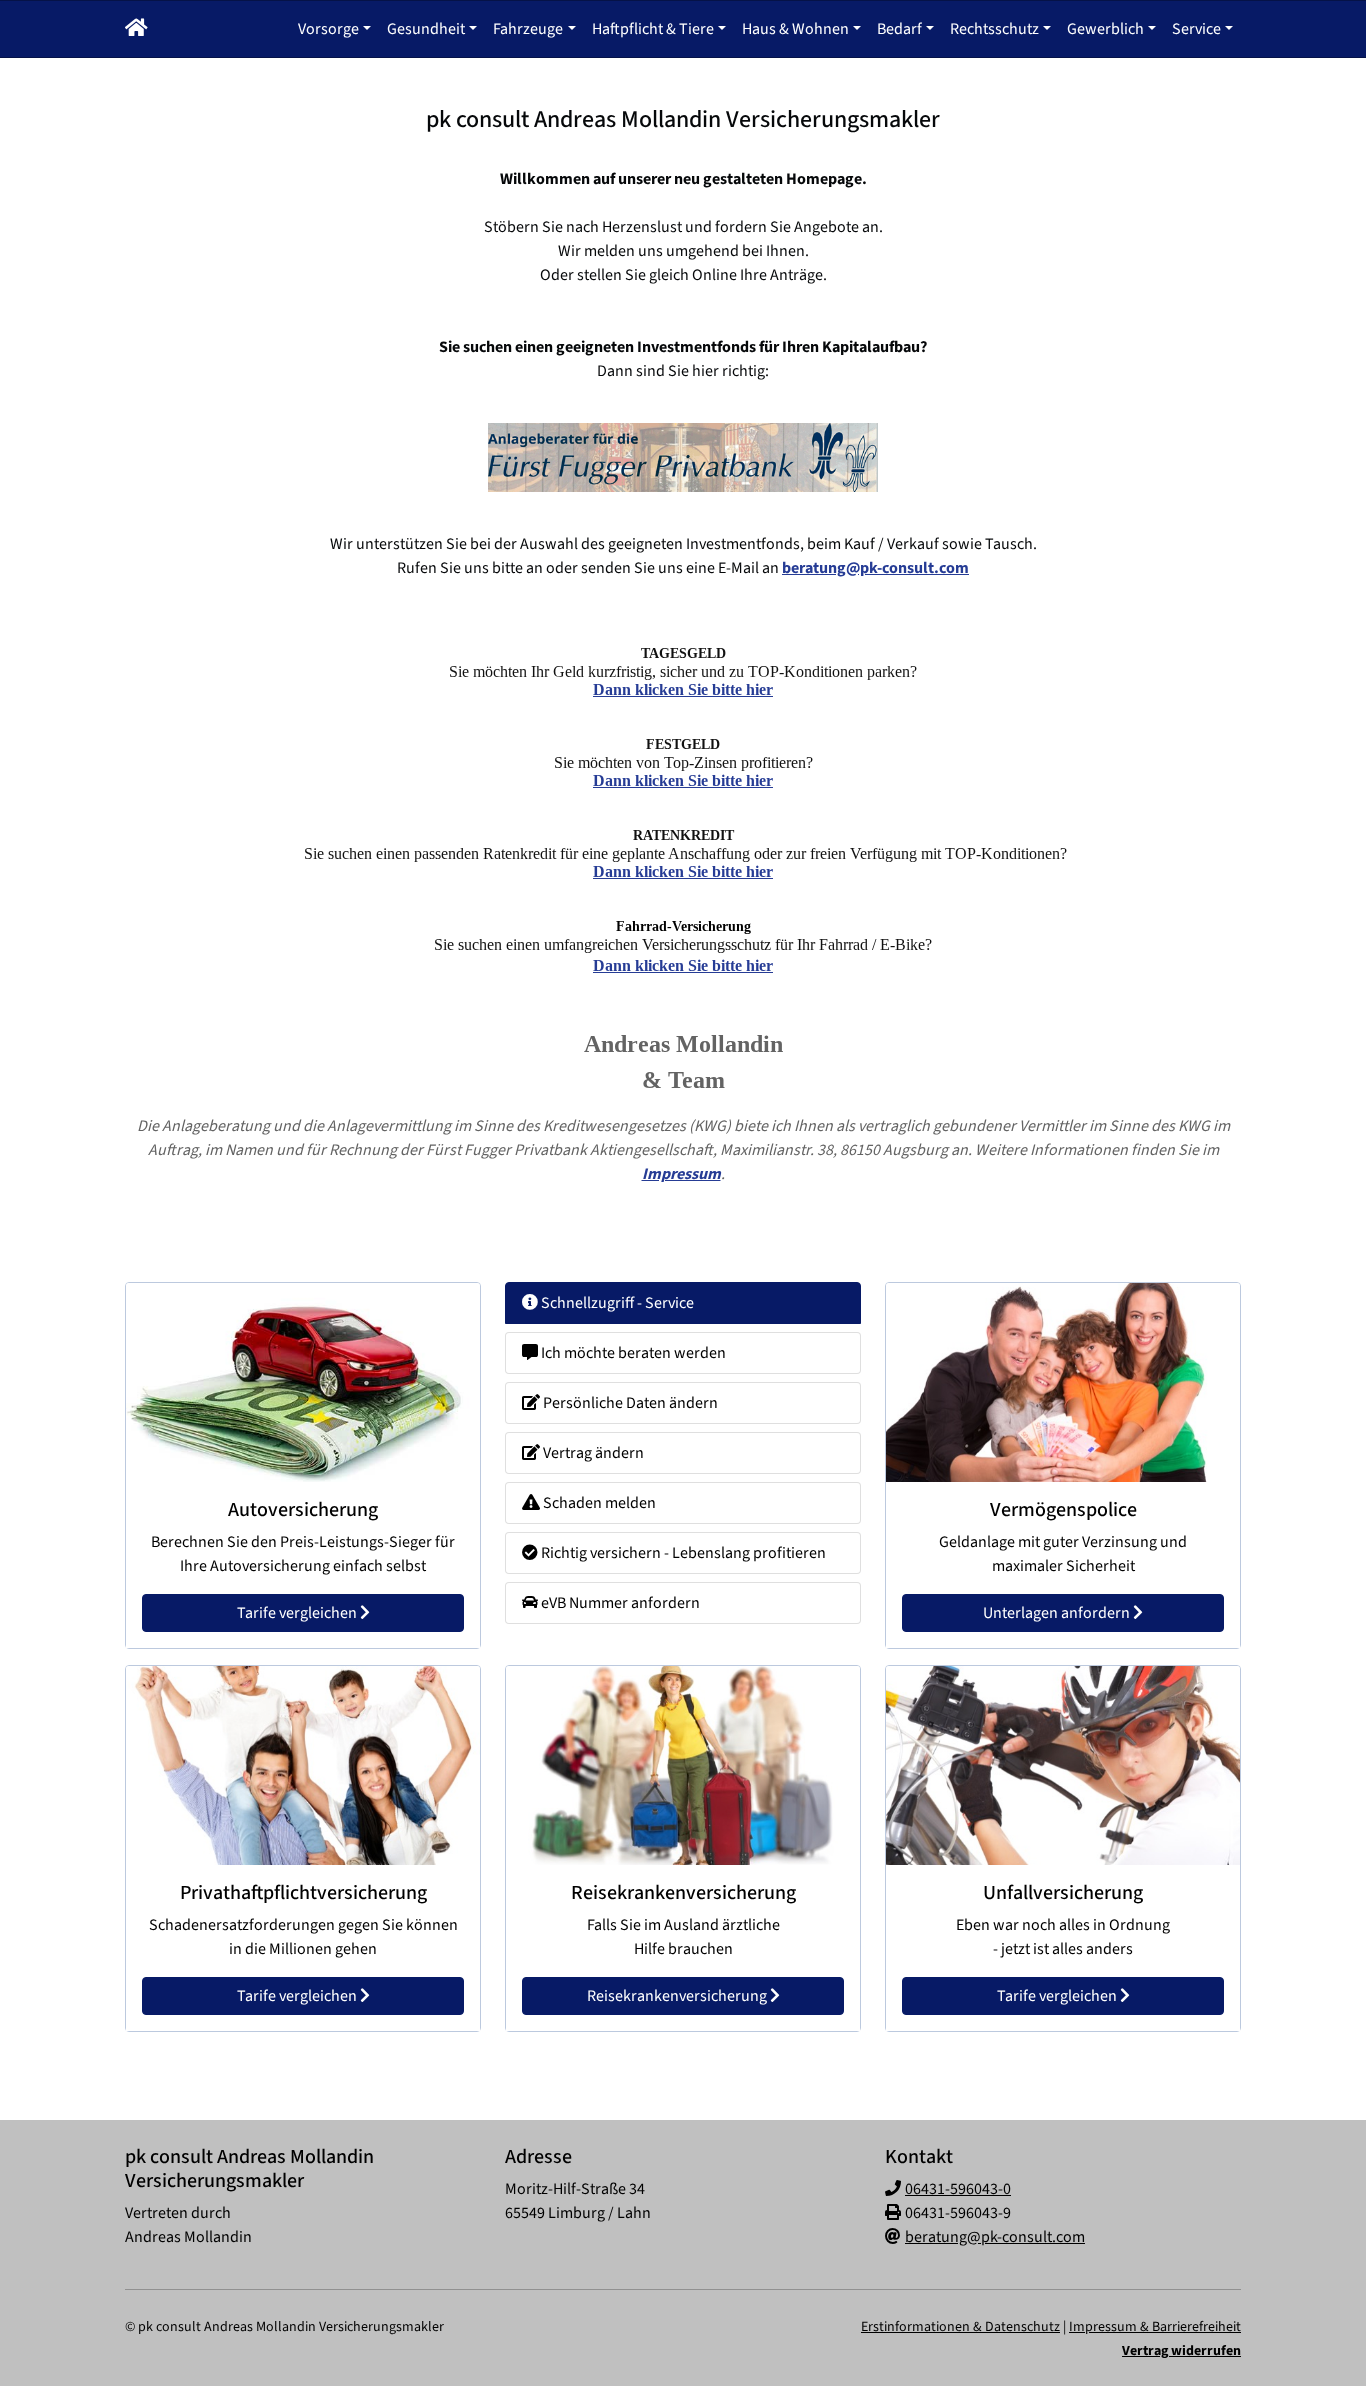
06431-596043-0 (958, 2189)
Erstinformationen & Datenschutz (960, 2327)
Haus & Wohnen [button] (795, 29)
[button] (136, 29)
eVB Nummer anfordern (619, 1603)
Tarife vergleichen (298, 1613)
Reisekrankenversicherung (678, 1996)
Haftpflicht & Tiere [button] (653, 29)
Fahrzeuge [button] (528, 29)
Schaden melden (598, 1503)
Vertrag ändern (592, 1453)
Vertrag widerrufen (1181, 2351)
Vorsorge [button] (328, 29)
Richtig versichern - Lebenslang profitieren (682, 1553)
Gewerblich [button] (1105, 29)
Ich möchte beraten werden (632, 1353)
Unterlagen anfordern (1058, 1613)
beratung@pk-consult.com (875, 568)
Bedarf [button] (899, 29)
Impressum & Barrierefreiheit (1155, 2327)
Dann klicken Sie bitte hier (683, 689)
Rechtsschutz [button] (994, 29)
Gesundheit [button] (426, 29)
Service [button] (1196, 29)
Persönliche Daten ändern (629, 1403)
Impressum (681, 1174)
